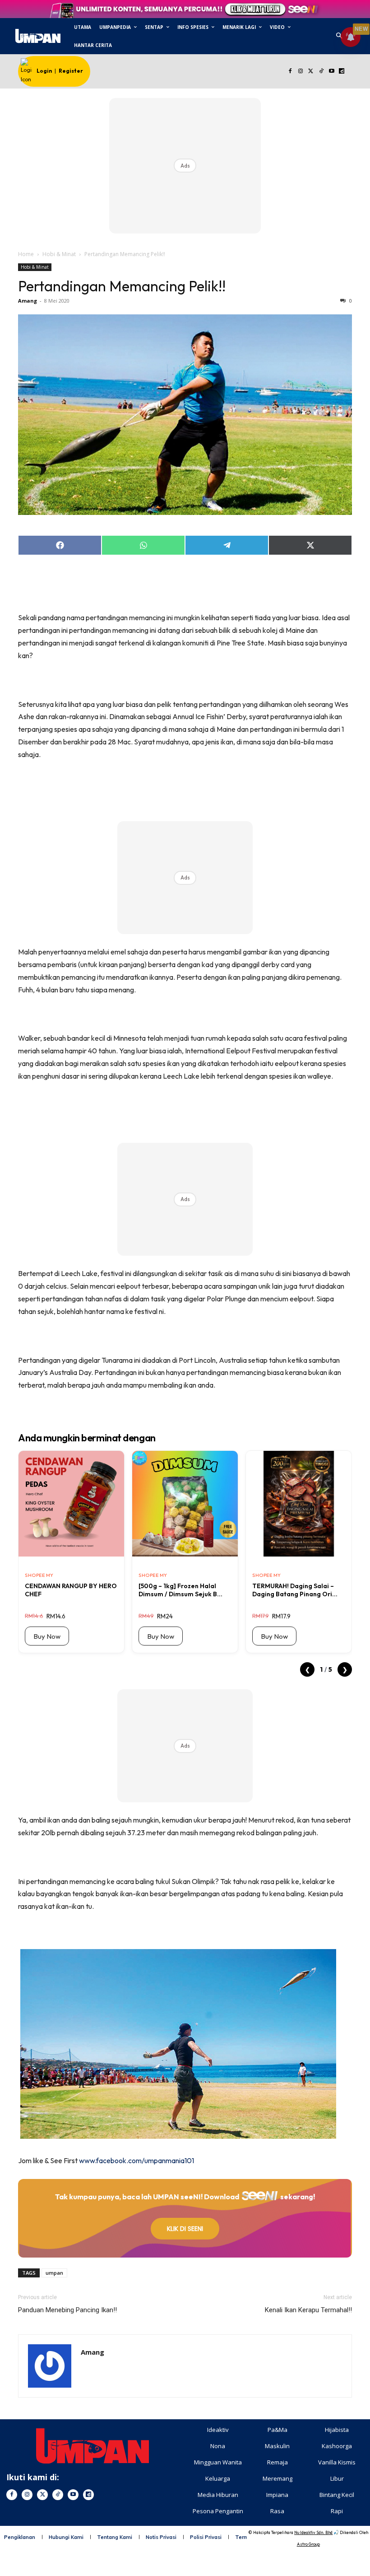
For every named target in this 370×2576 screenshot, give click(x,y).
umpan (54, 2273)
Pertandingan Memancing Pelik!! (122, 286)
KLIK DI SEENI (185, 2229)
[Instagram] (301, 72)
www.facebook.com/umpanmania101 (136, 2160)
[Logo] (38, 36)
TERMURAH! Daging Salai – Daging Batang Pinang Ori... (295, 1590)
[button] (339, 36)
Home (26, 254)
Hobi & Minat (59, 254)
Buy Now (47, 1636)
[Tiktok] (321, 72)
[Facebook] (290, 72)
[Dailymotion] (342, 72)
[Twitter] (311, 72)
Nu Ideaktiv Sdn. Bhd (313, 2532)
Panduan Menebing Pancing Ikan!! (67, 2310)
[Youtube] (331, 72)
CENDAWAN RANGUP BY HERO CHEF (71, 1590)
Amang (28, 301)
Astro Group (308, 2544)
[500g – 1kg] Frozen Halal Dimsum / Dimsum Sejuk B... (180, 1590)
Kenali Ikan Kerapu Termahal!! (308, 2310)
